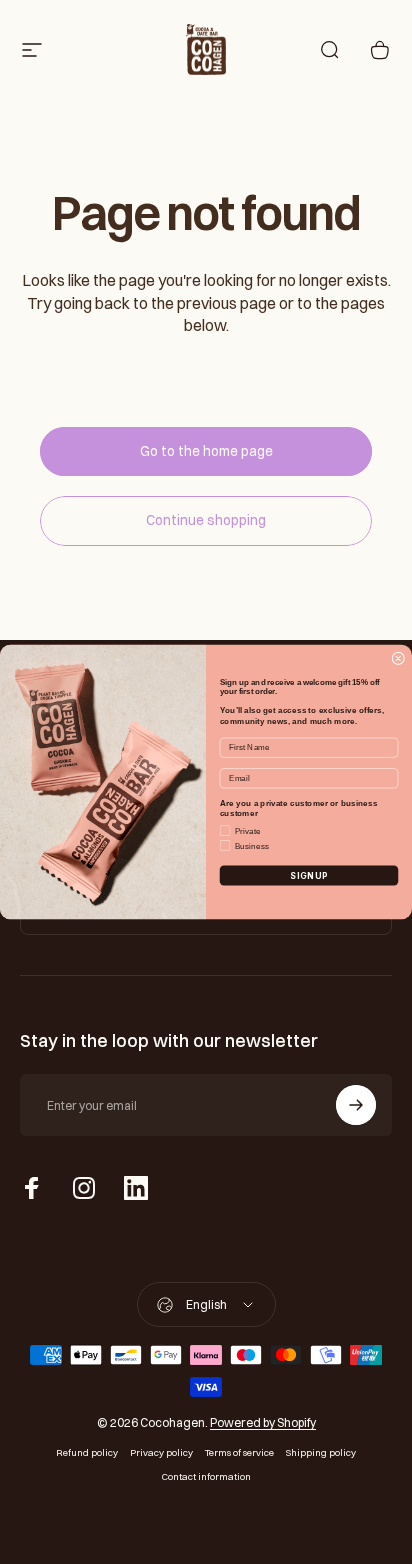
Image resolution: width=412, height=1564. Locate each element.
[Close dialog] (398, 658)
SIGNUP (309, 875)
